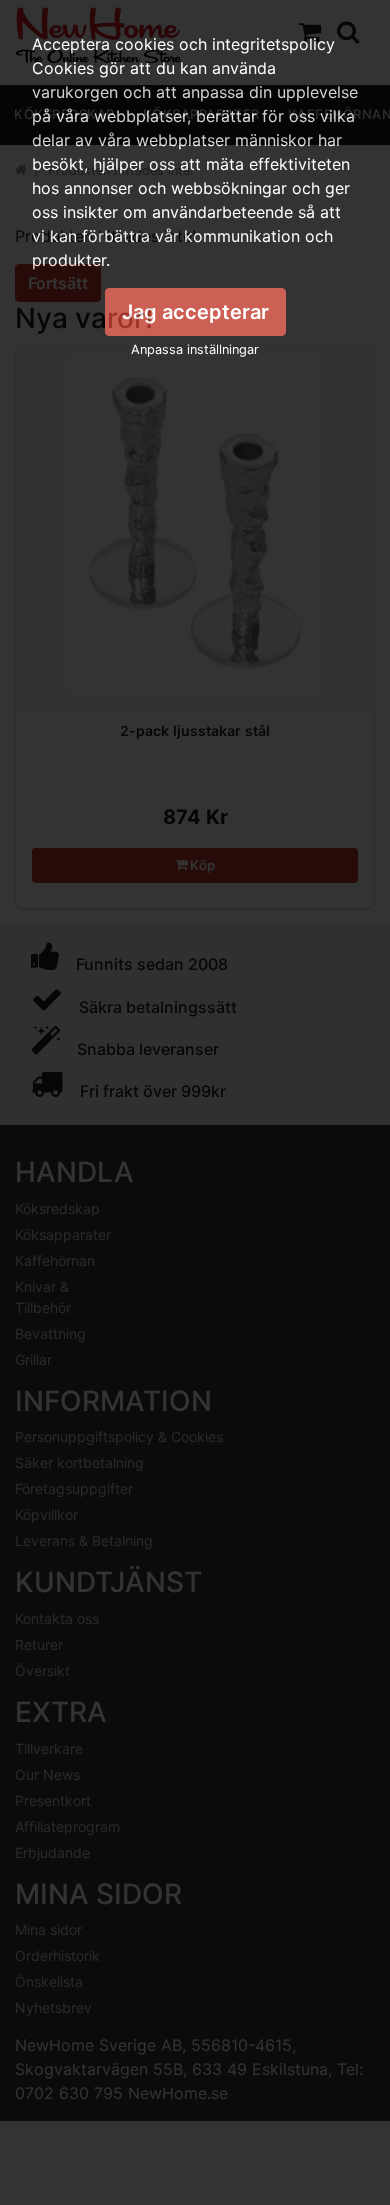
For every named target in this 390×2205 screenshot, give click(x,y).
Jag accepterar (195, 312)
